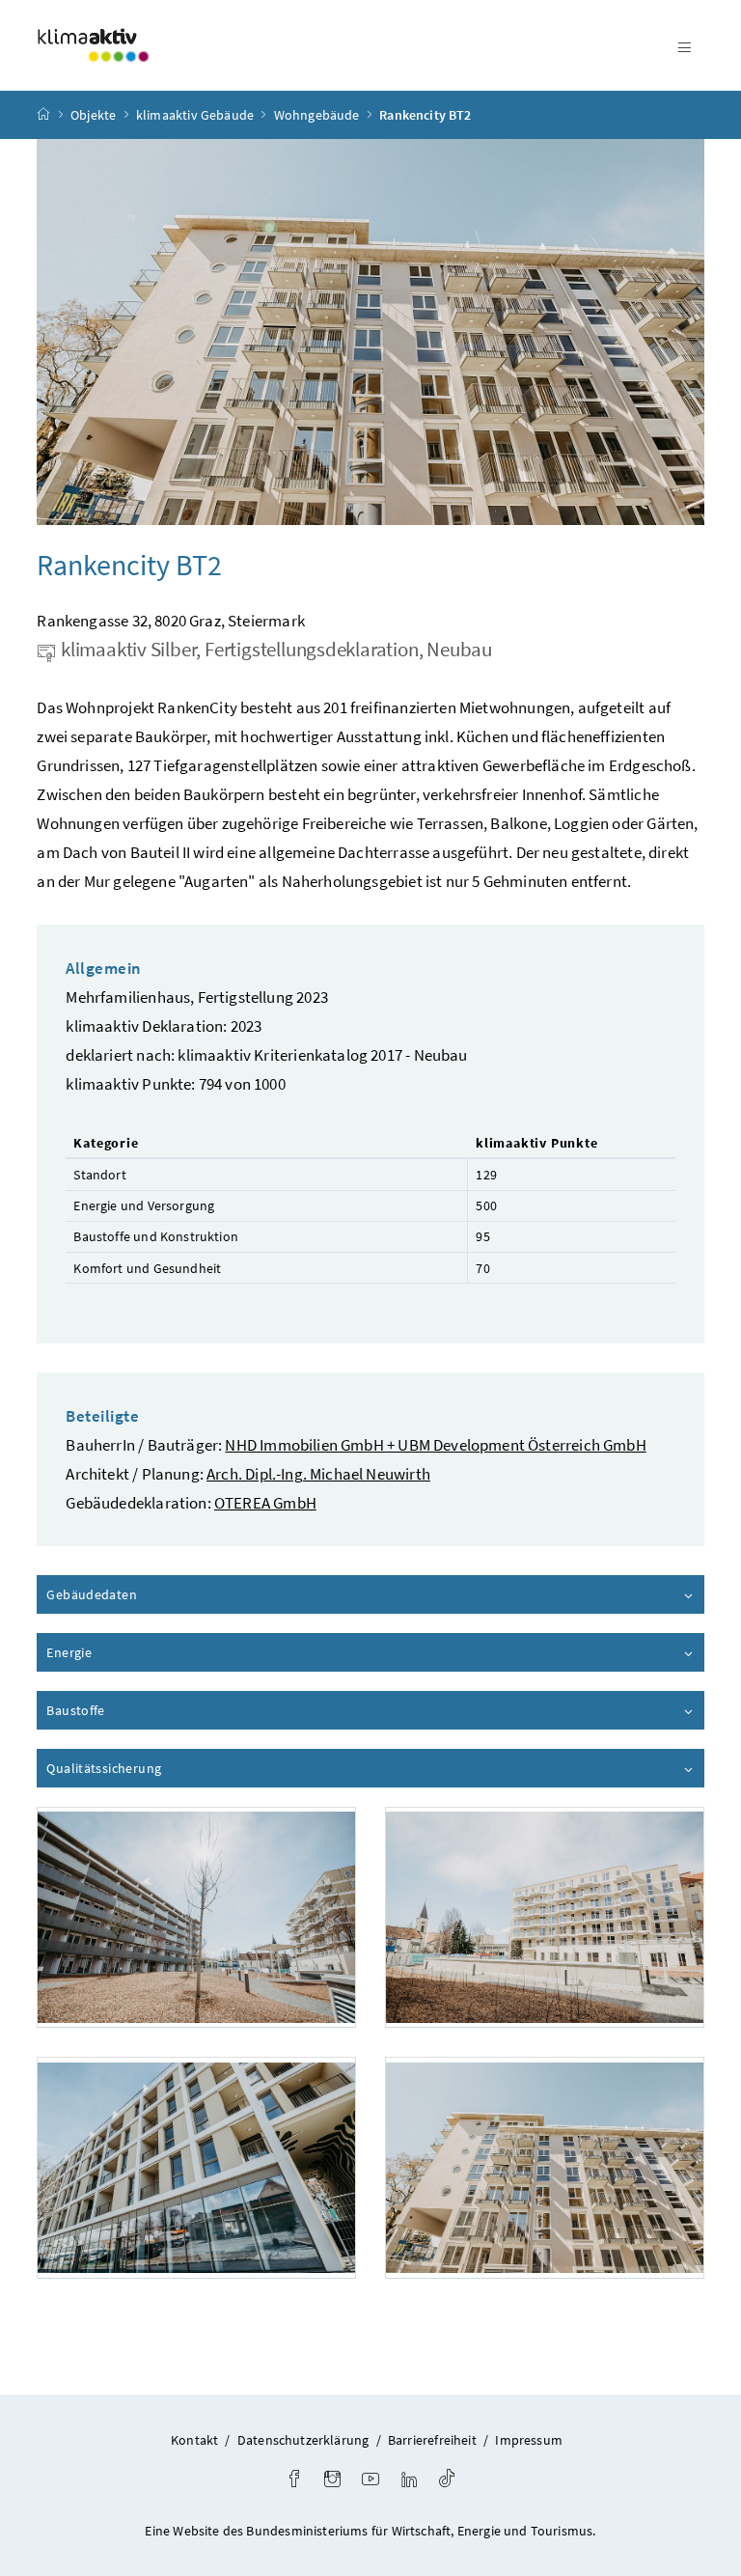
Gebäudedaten (146, 1594)
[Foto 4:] (545, 2167)
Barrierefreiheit (432, 2440)
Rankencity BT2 (425, 115)
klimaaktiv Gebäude (195, 115)
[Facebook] (294, 2481)
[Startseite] (43, 115)
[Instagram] (332, 2481)
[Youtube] (370, 2481)
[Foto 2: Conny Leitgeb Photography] (545, 1917)
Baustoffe (130, 1710)
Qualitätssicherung (158, 1768)
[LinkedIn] (409, 2481)
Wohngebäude (317, 115)
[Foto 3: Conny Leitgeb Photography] (196, 2167)
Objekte (93, 115)
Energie (123, 1652)
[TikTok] (447, 2481)
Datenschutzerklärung (303, 2440)
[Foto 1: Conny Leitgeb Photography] (196, 1917)
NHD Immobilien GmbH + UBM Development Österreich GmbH (435, 1445)
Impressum (529, 2440)
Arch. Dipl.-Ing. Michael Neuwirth (318, 1474)
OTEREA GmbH (265, 1503)
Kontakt (194, 2440)
